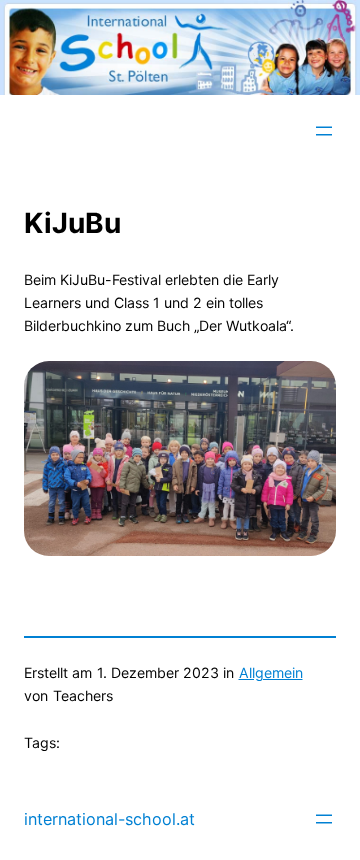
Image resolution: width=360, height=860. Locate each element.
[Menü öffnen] (324, 131)
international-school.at (109, 819)
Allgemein (271, 672)
